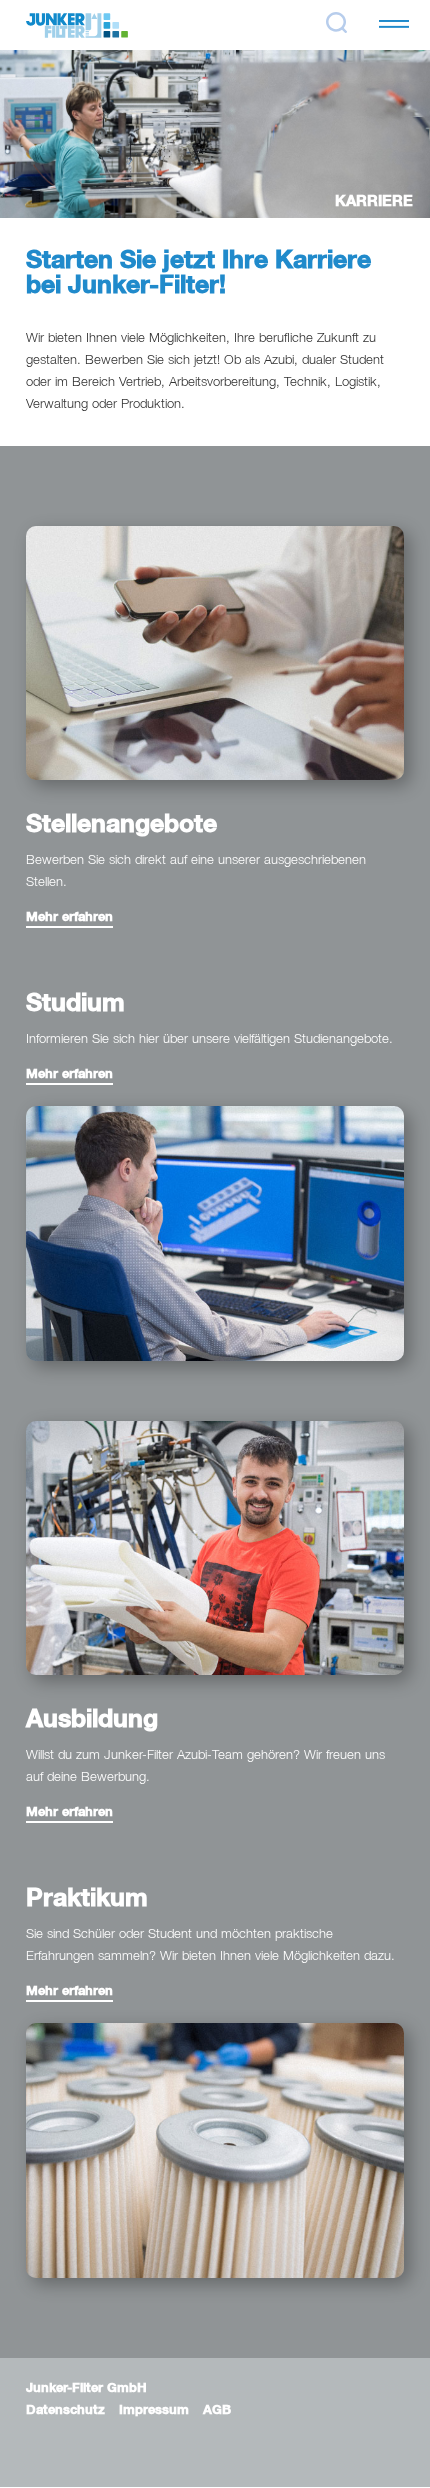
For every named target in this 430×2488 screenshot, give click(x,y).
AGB (217, 2410)
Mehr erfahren (69, 917)
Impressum (154, 2410)
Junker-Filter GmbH (86, 2388)
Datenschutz (65, 2410)
